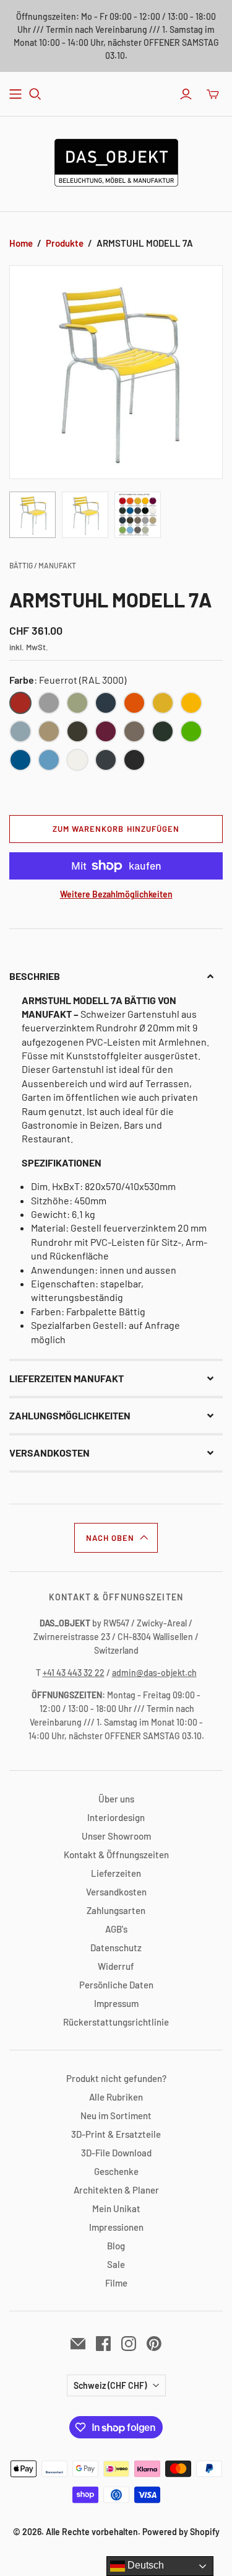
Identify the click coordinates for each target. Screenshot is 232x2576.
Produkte (65, 243)
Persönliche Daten (116, 1985)
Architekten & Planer (116, 2190)
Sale (116, 2264)
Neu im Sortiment (116, 2115)
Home (21, 243)
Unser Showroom (116, 1836)
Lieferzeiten (116, 1873)
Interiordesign (116, 1817)
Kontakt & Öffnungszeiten (116, 1855)
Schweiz (110, 2385)
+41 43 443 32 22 (74, 1673)
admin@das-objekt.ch (154, 1673)
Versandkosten (116, 1892)
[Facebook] (103, 2344)
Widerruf (116, 1966)
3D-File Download (116, 2153)
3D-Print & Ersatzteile (116, 2134)
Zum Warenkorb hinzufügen (116, 829)
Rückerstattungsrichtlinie (116, 2022)
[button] (116, 976)
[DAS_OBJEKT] (116, 161)
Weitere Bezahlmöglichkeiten (116, 894)
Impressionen (116, 2227)
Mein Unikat (116, 2208)
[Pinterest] (154, 2344)
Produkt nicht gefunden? (116, 2078)
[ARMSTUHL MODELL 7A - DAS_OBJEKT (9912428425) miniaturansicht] (32, 515)
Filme (116, 2283)
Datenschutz (116, 1947)
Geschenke (116, 2171)
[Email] (78, 2344)
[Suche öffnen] (35, 94)
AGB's (116, 1929)
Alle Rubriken (116, 2097)
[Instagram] (129, 2344)
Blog (116, 2246)
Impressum (116, 2003)
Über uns (116, 1799)
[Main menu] (15, 94)
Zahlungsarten (116, 1910)
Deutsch (144, 2565)
